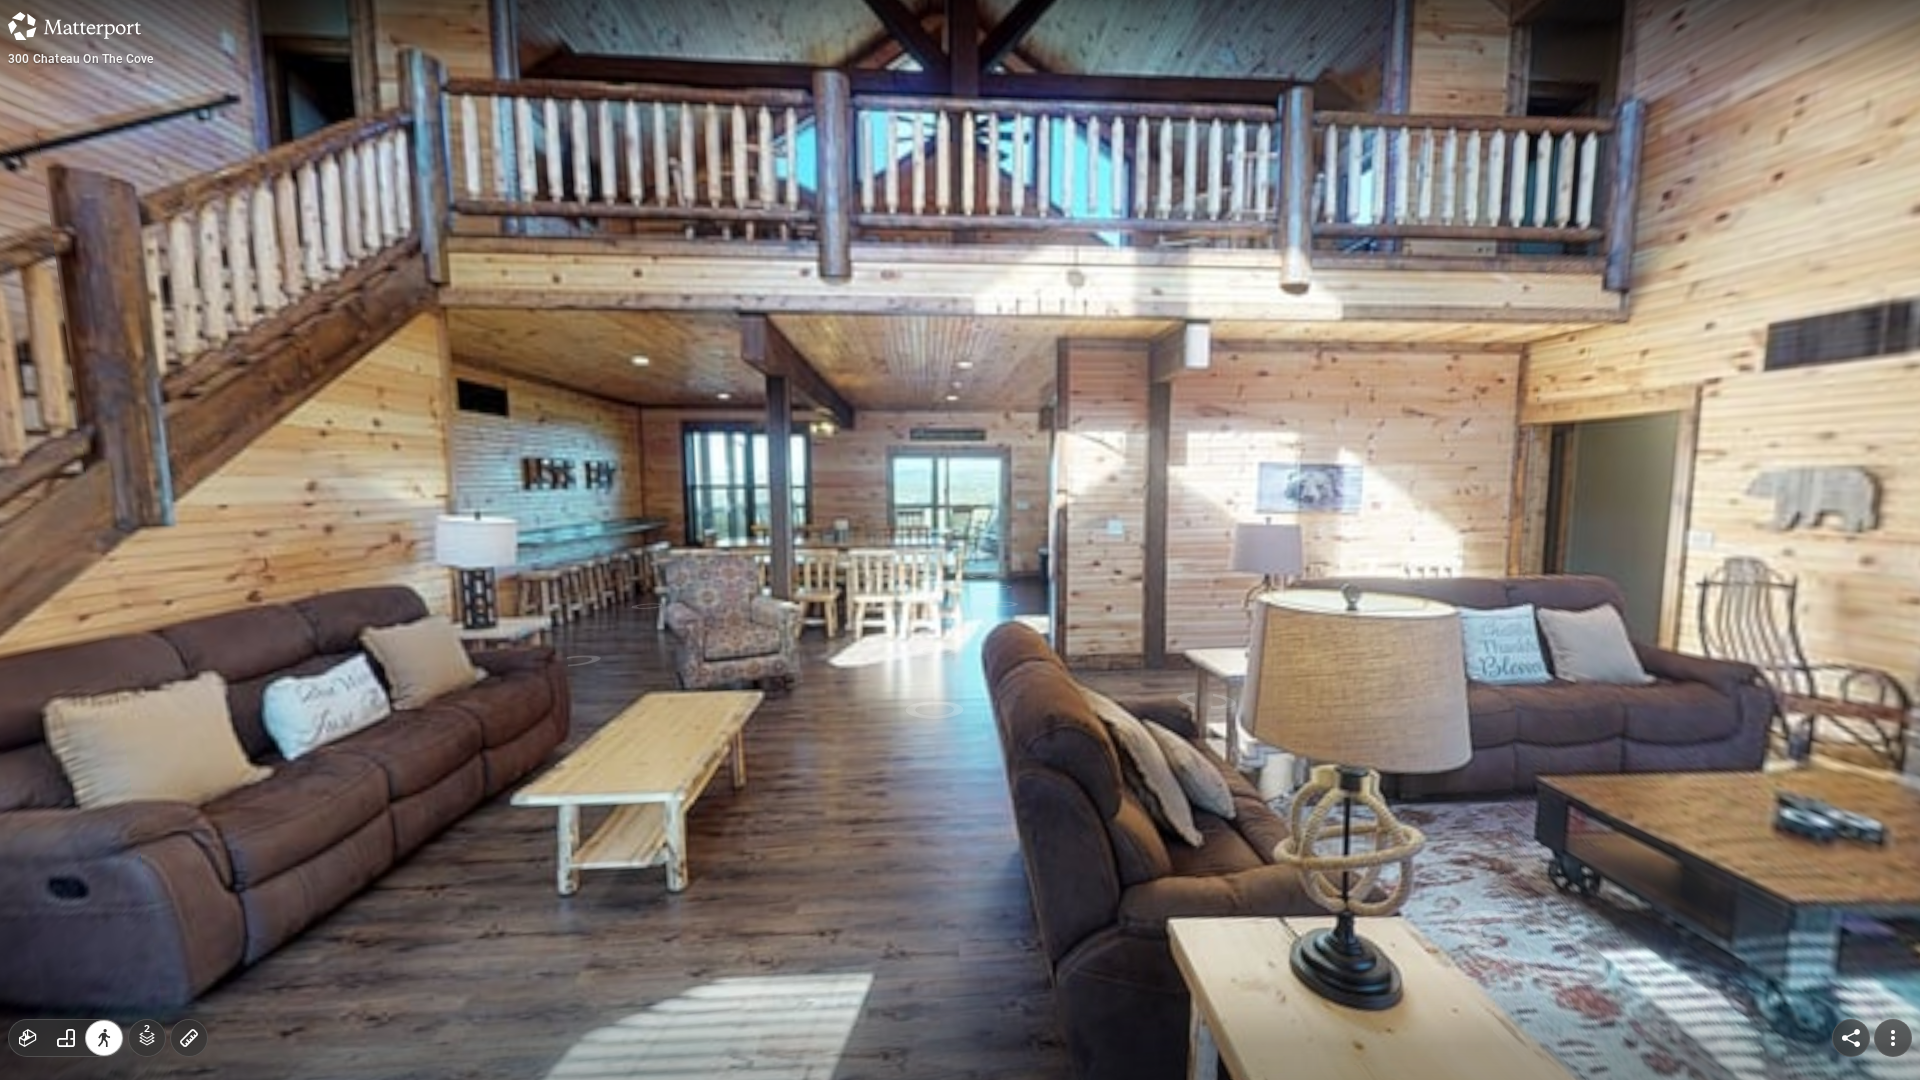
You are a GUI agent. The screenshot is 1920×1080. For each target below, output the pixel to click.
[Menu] (1893, 1038)
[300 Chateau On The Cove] (960, 540)
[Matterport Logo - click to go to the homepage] (74, 26)
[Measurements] (189, 1038)
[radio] (28, 1038)
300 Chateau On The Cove (81, 59)
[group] (66, 1038)
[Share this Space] (1851, 1038)
